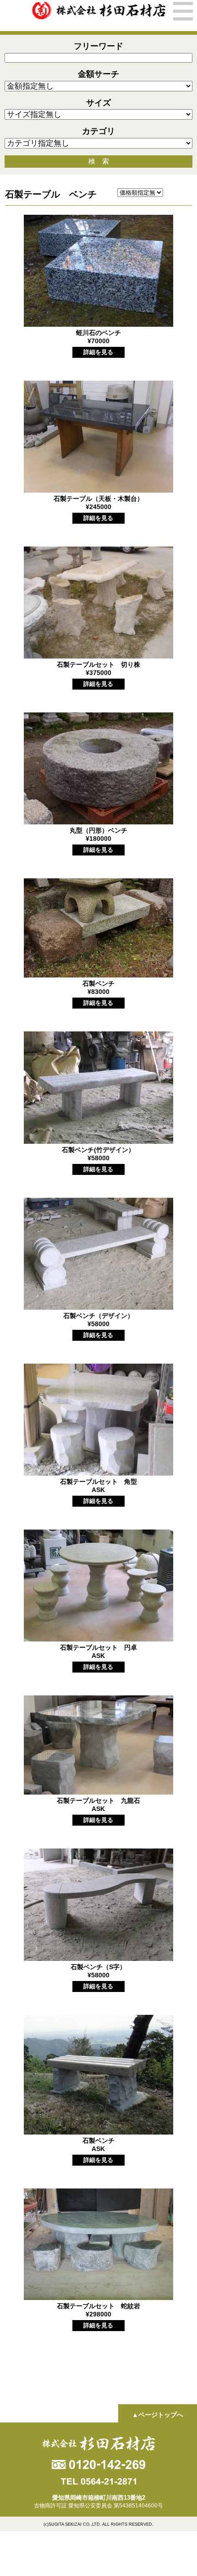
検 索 (99, 161)
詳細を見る (98, 352)
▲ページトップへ (158, 2415)
